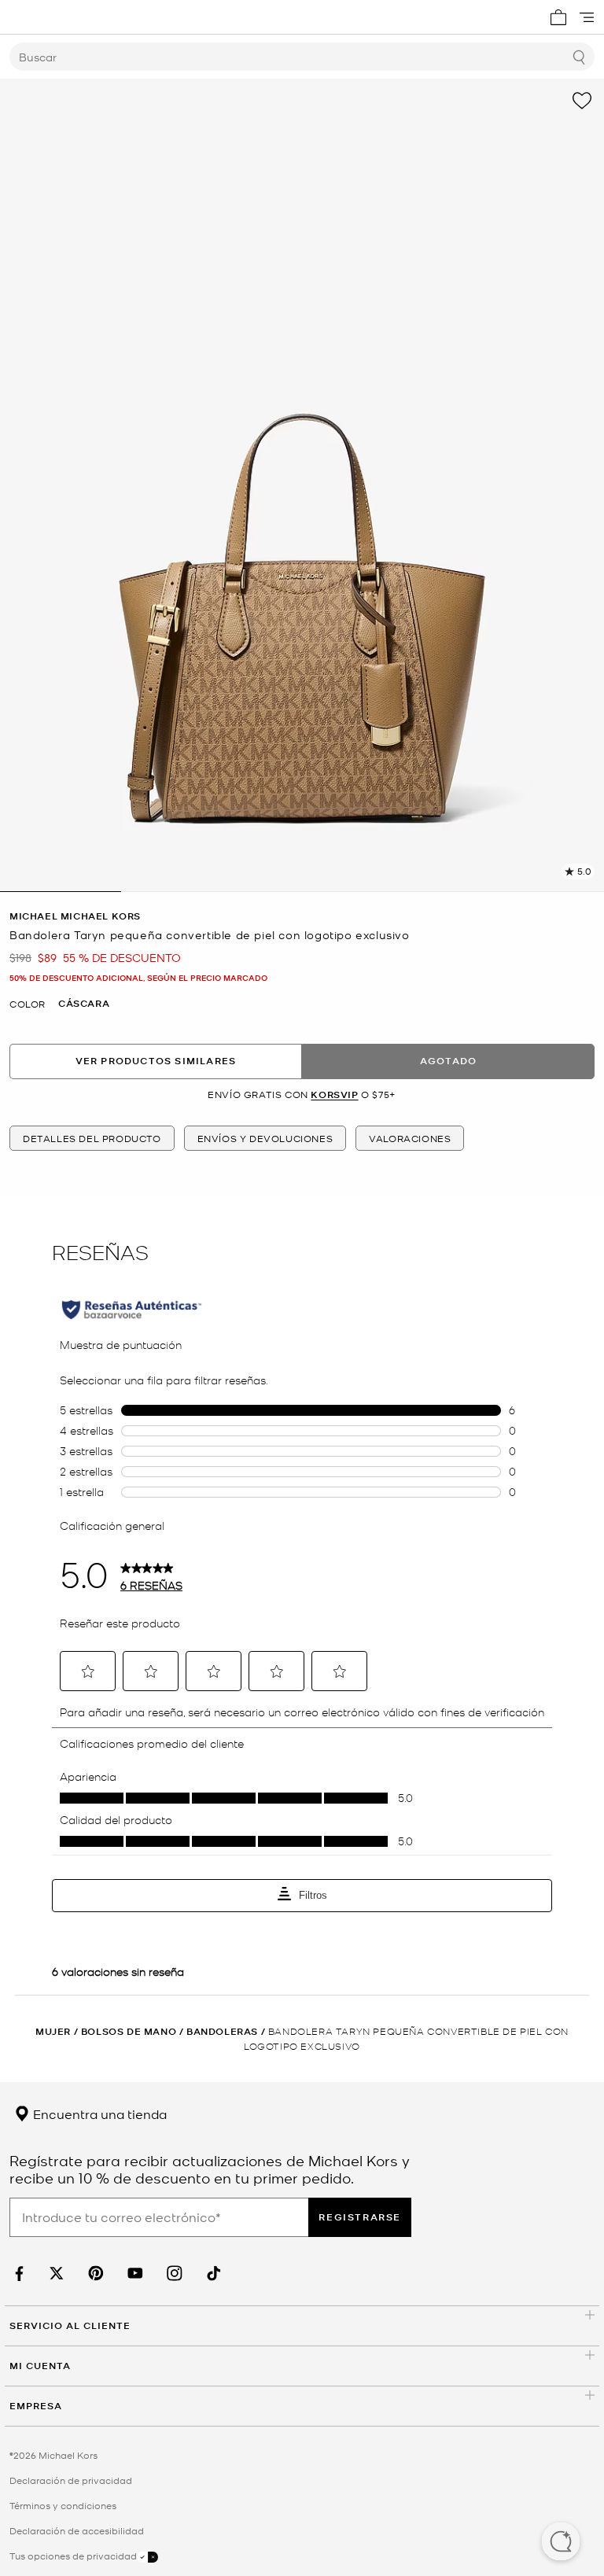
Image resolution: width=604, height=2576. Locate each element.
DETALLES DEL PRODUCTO (92, 1138)
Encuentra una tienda (98, 2113)
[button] (561, 2543)
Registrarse (360, 2217)
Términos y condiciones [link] (63, 2505)
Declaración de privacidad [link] (71, 2480)
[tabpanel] (302, 485)
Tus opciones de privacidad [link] (73, 2556)
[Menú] (587, 17)
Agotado (448, 1061)
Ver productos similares (156, 1061)
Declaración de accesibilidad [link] (77, 2530)
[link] (17, 2274)
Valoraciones (410, 1138)
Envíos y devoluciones (265, 1138)
